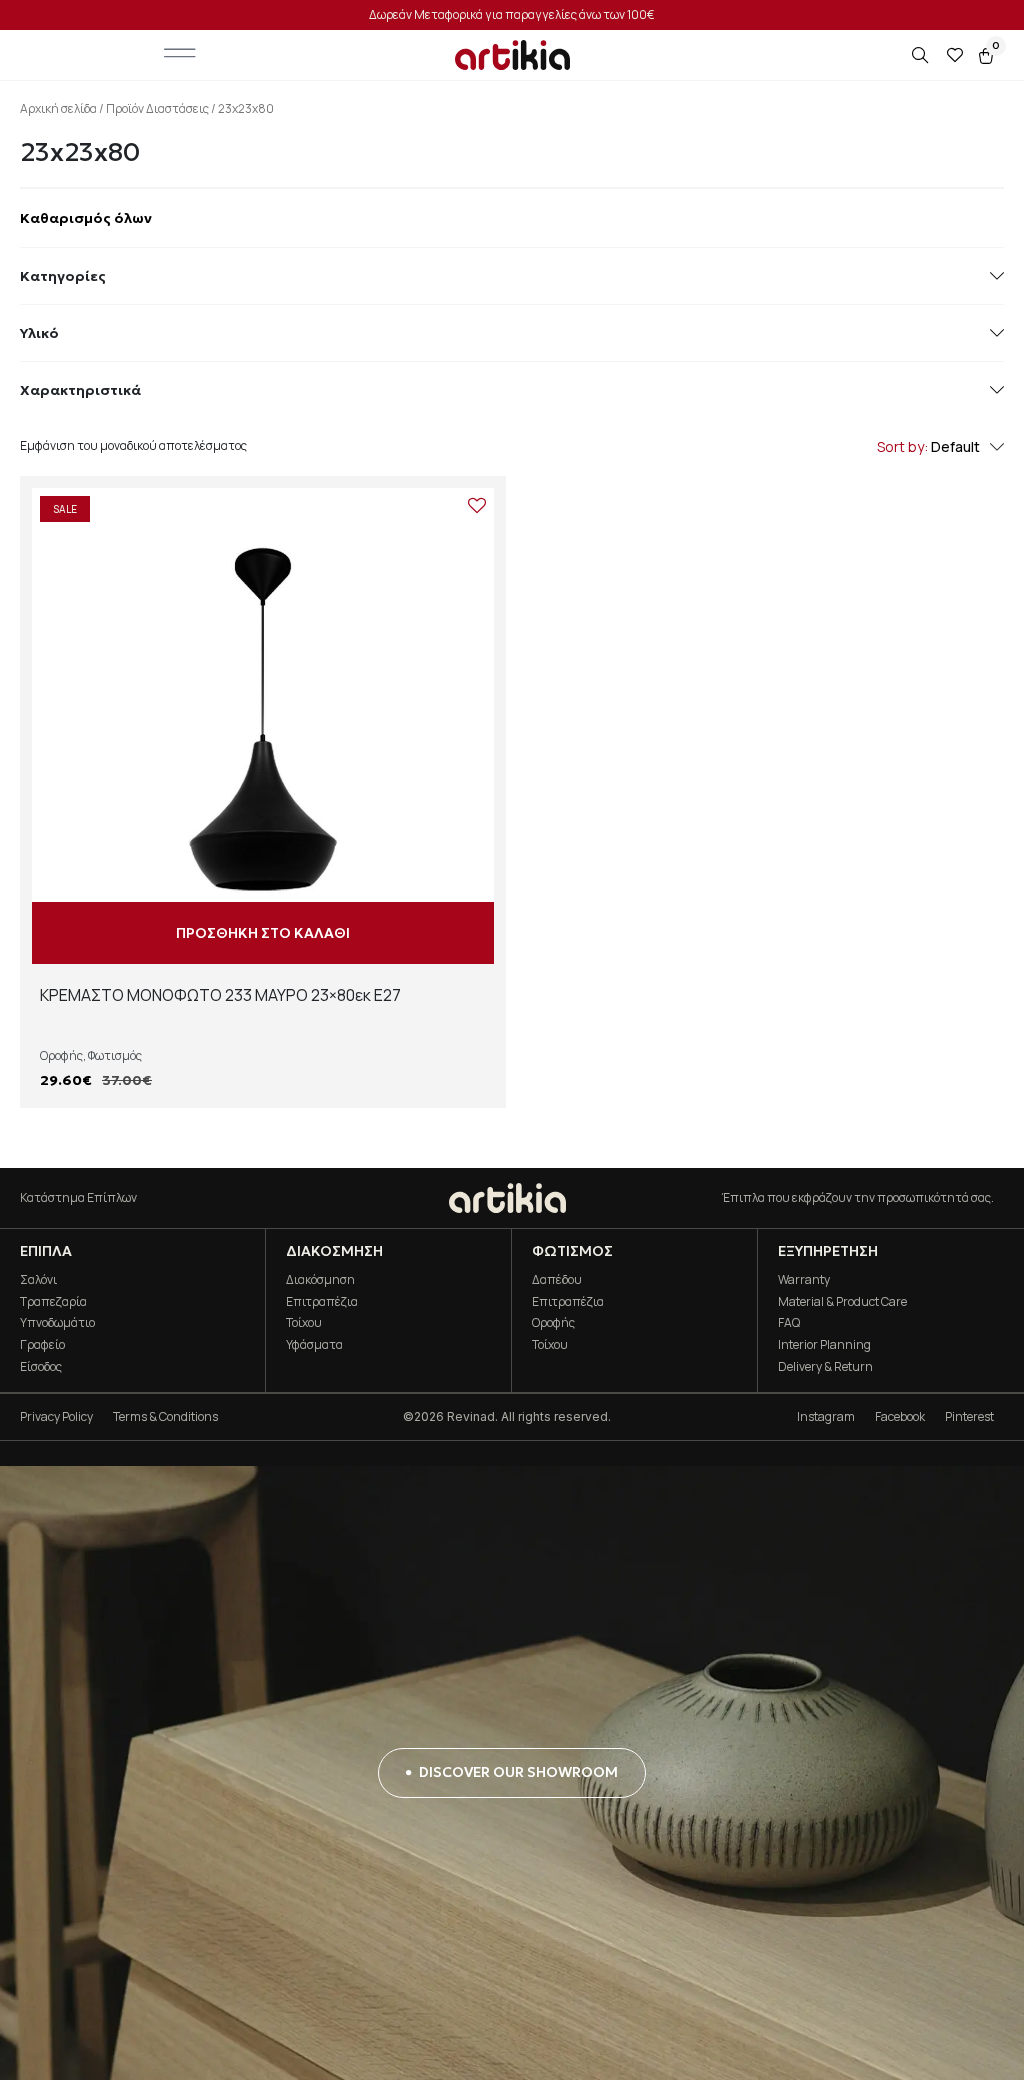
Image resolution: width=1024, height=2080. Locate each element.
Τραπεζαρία (53, 1301)
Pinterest (969, 1416)
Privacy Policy (56, 1416)
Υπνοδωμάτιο (57, 1322)
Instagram (826, 1416)
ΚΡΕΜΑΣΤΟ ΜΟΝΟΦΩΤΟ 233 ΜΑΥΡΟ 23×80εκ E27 (220, 995)
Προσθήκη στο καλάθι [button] (263, 933)
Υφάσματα (314, 1344)
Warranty (804, 1279)
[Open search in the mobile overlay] (922, 55)
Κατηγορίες (63, 276)
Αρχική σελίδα (58, 108)
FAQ (789, 1322)
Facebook (900, 1416)
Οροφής (61, 1055)
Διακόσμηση (320, 1279)
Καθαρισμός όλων (86, 218)
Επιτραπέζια (322, 1301)
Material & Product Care (842, 1301)
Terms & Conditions (165, 1416)
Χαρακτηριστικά (80, 390)
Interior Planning (824, 1344)
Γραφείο (42, 1344)
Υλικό (39, 333)
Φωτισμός (115, 1055)
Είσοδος (41, 1366)
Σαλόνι (38, 1279)
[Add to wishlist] (477, 505)
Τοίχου (304, 1322)
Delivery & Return (825, 1366)
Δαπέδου (557, 1279)
